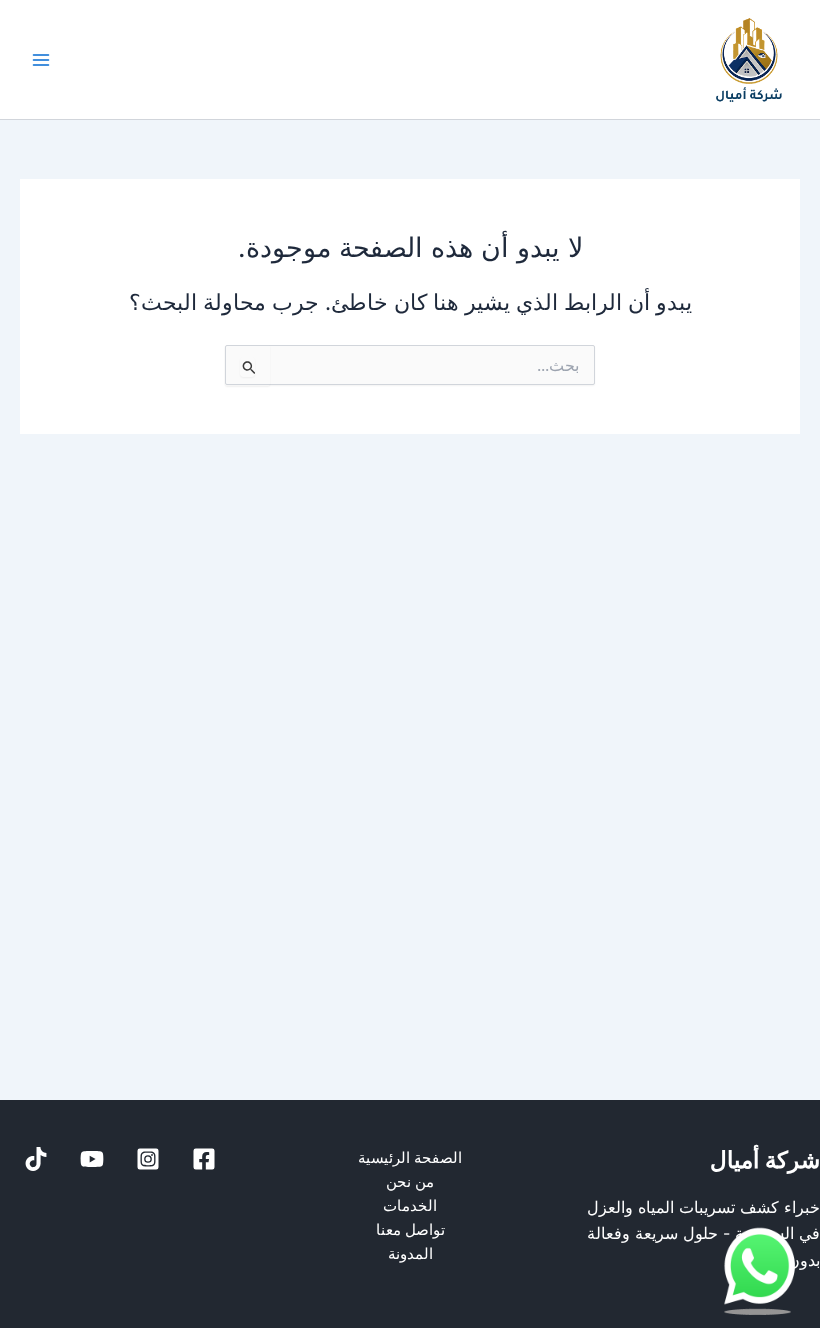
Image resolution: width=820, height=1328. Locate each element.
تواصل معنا (410, 1230)
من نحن (410, 1182)
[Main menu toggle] (41, 60)
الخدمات (410, 1206)
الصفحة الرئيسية (410, 1158)
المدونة (410, 1254)
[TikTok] (36, 1159)
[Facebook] (204, 1159)
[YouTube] (92, 1159)
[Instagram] (148, 1159)
